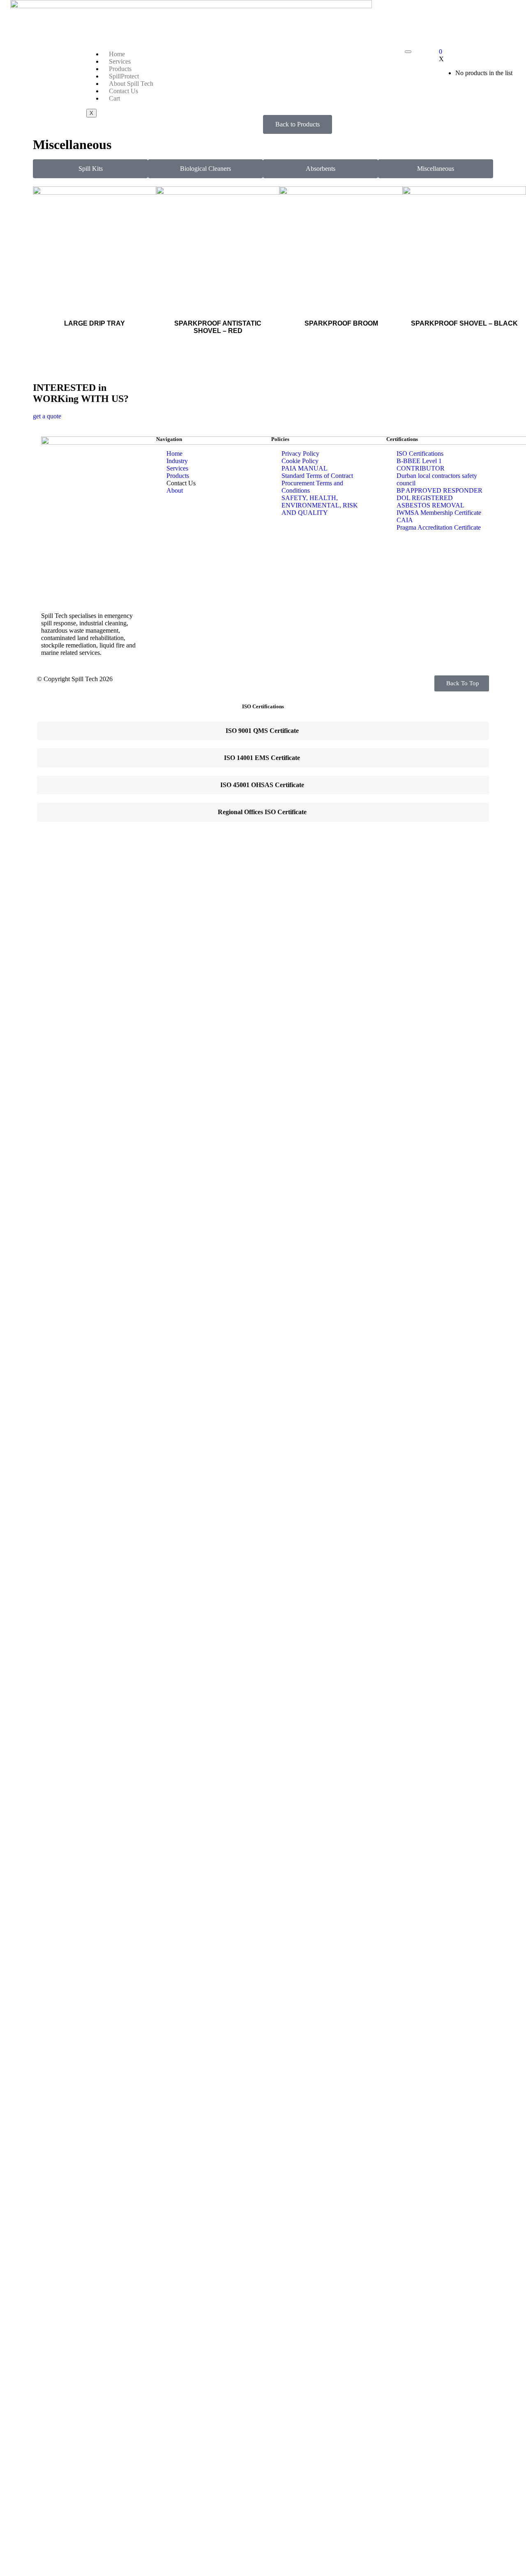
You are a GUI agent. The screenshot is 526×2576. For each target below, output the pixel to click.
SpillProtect (124, 76)
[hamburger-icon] (408, 52)
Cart (114, 98)
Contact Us (123, 91)
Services (120, 61)
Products (120, 69)
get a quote (47, 416)
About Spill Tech (131, 84)
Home (117, 54)
